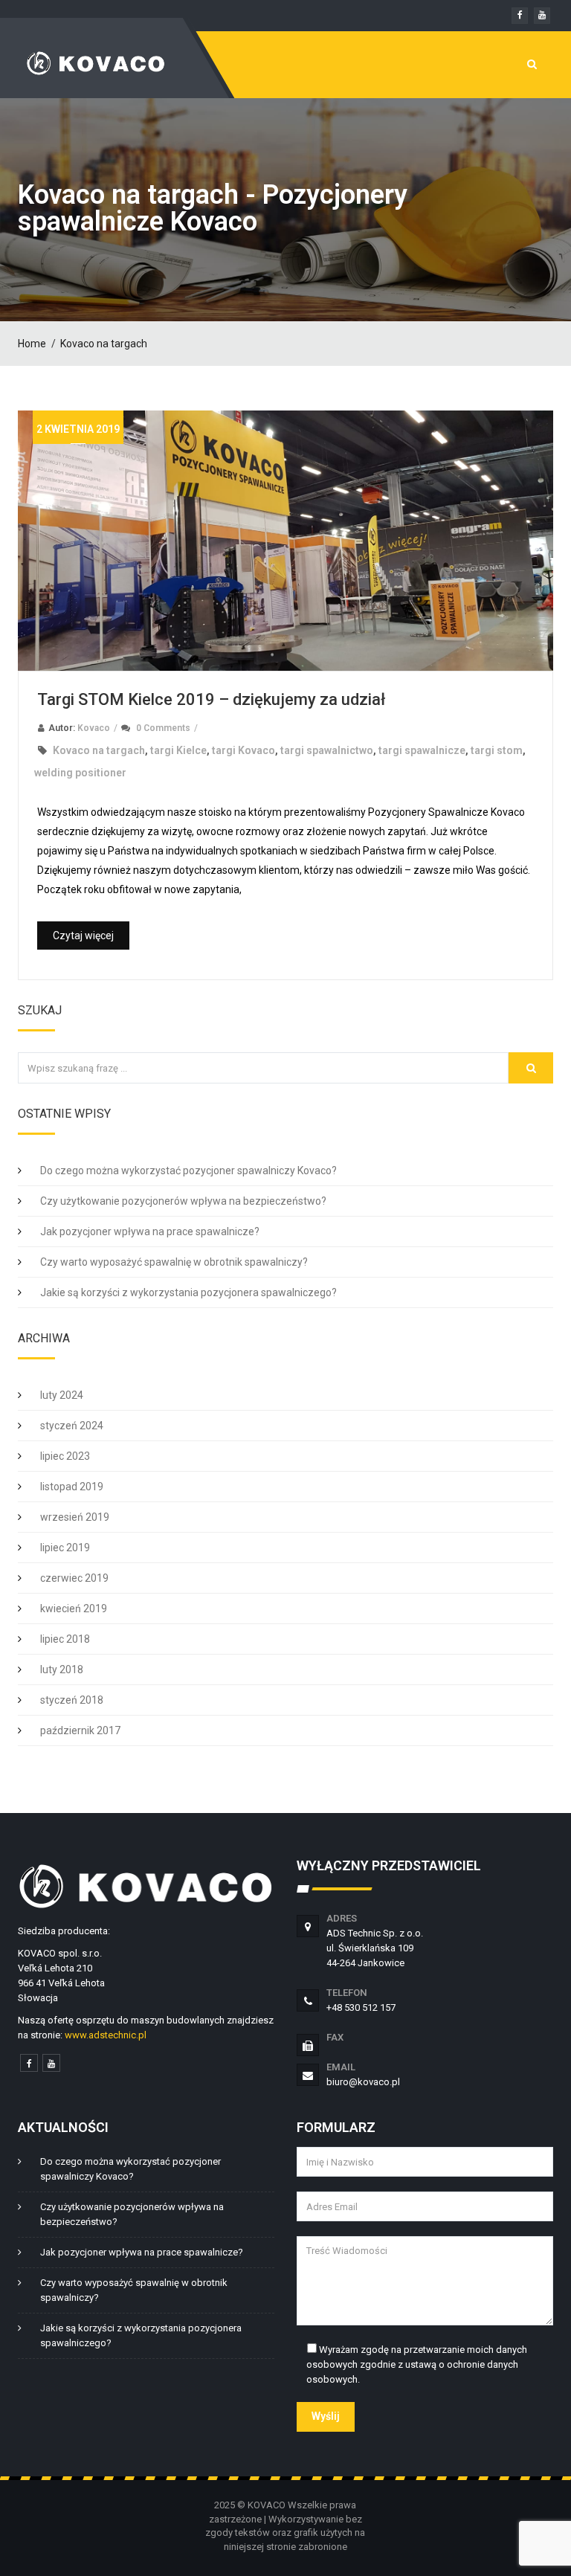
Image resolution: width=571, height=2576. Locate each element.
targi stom (497, 750)
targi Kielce (178, 750)
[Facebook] (29, 2063)
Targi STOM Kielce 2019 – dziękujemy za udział (211, 699)
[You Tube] (51, 2063)
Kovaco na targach (104, 344)
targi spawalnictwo (327, 750)
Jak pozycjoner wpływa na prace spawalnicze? (150, 1231)
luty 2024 (62, 1395)
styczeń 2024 (72, 1426)
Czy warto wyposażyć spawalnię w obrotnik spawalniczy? (174, 1262)
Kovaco (94, 728)
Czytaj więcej (83, 936)
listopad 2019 (72, 1487)
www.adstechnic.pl (106, 2035)
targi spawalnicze (422, 750)
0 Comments (163, 728)
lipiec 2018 (65, 1639)
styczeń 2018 (72, 1700)
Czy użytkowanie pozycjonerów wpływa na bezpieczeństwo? (183, 1201)
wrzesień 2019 (75, 1517)
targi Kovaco (243, 750)
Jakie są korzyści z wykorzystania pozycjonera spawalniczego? (188, 1292)
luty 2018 (62, 1669)
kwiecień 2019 (74, 1609)
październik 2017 (80, 1730)
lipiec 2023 (65, 1456)
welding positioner (80, 773)
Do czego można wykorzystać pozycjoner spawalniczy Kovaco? (188, 1171)
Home (32, 344)
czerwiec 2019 (74, 1578)
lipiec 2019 (65, 1548)
